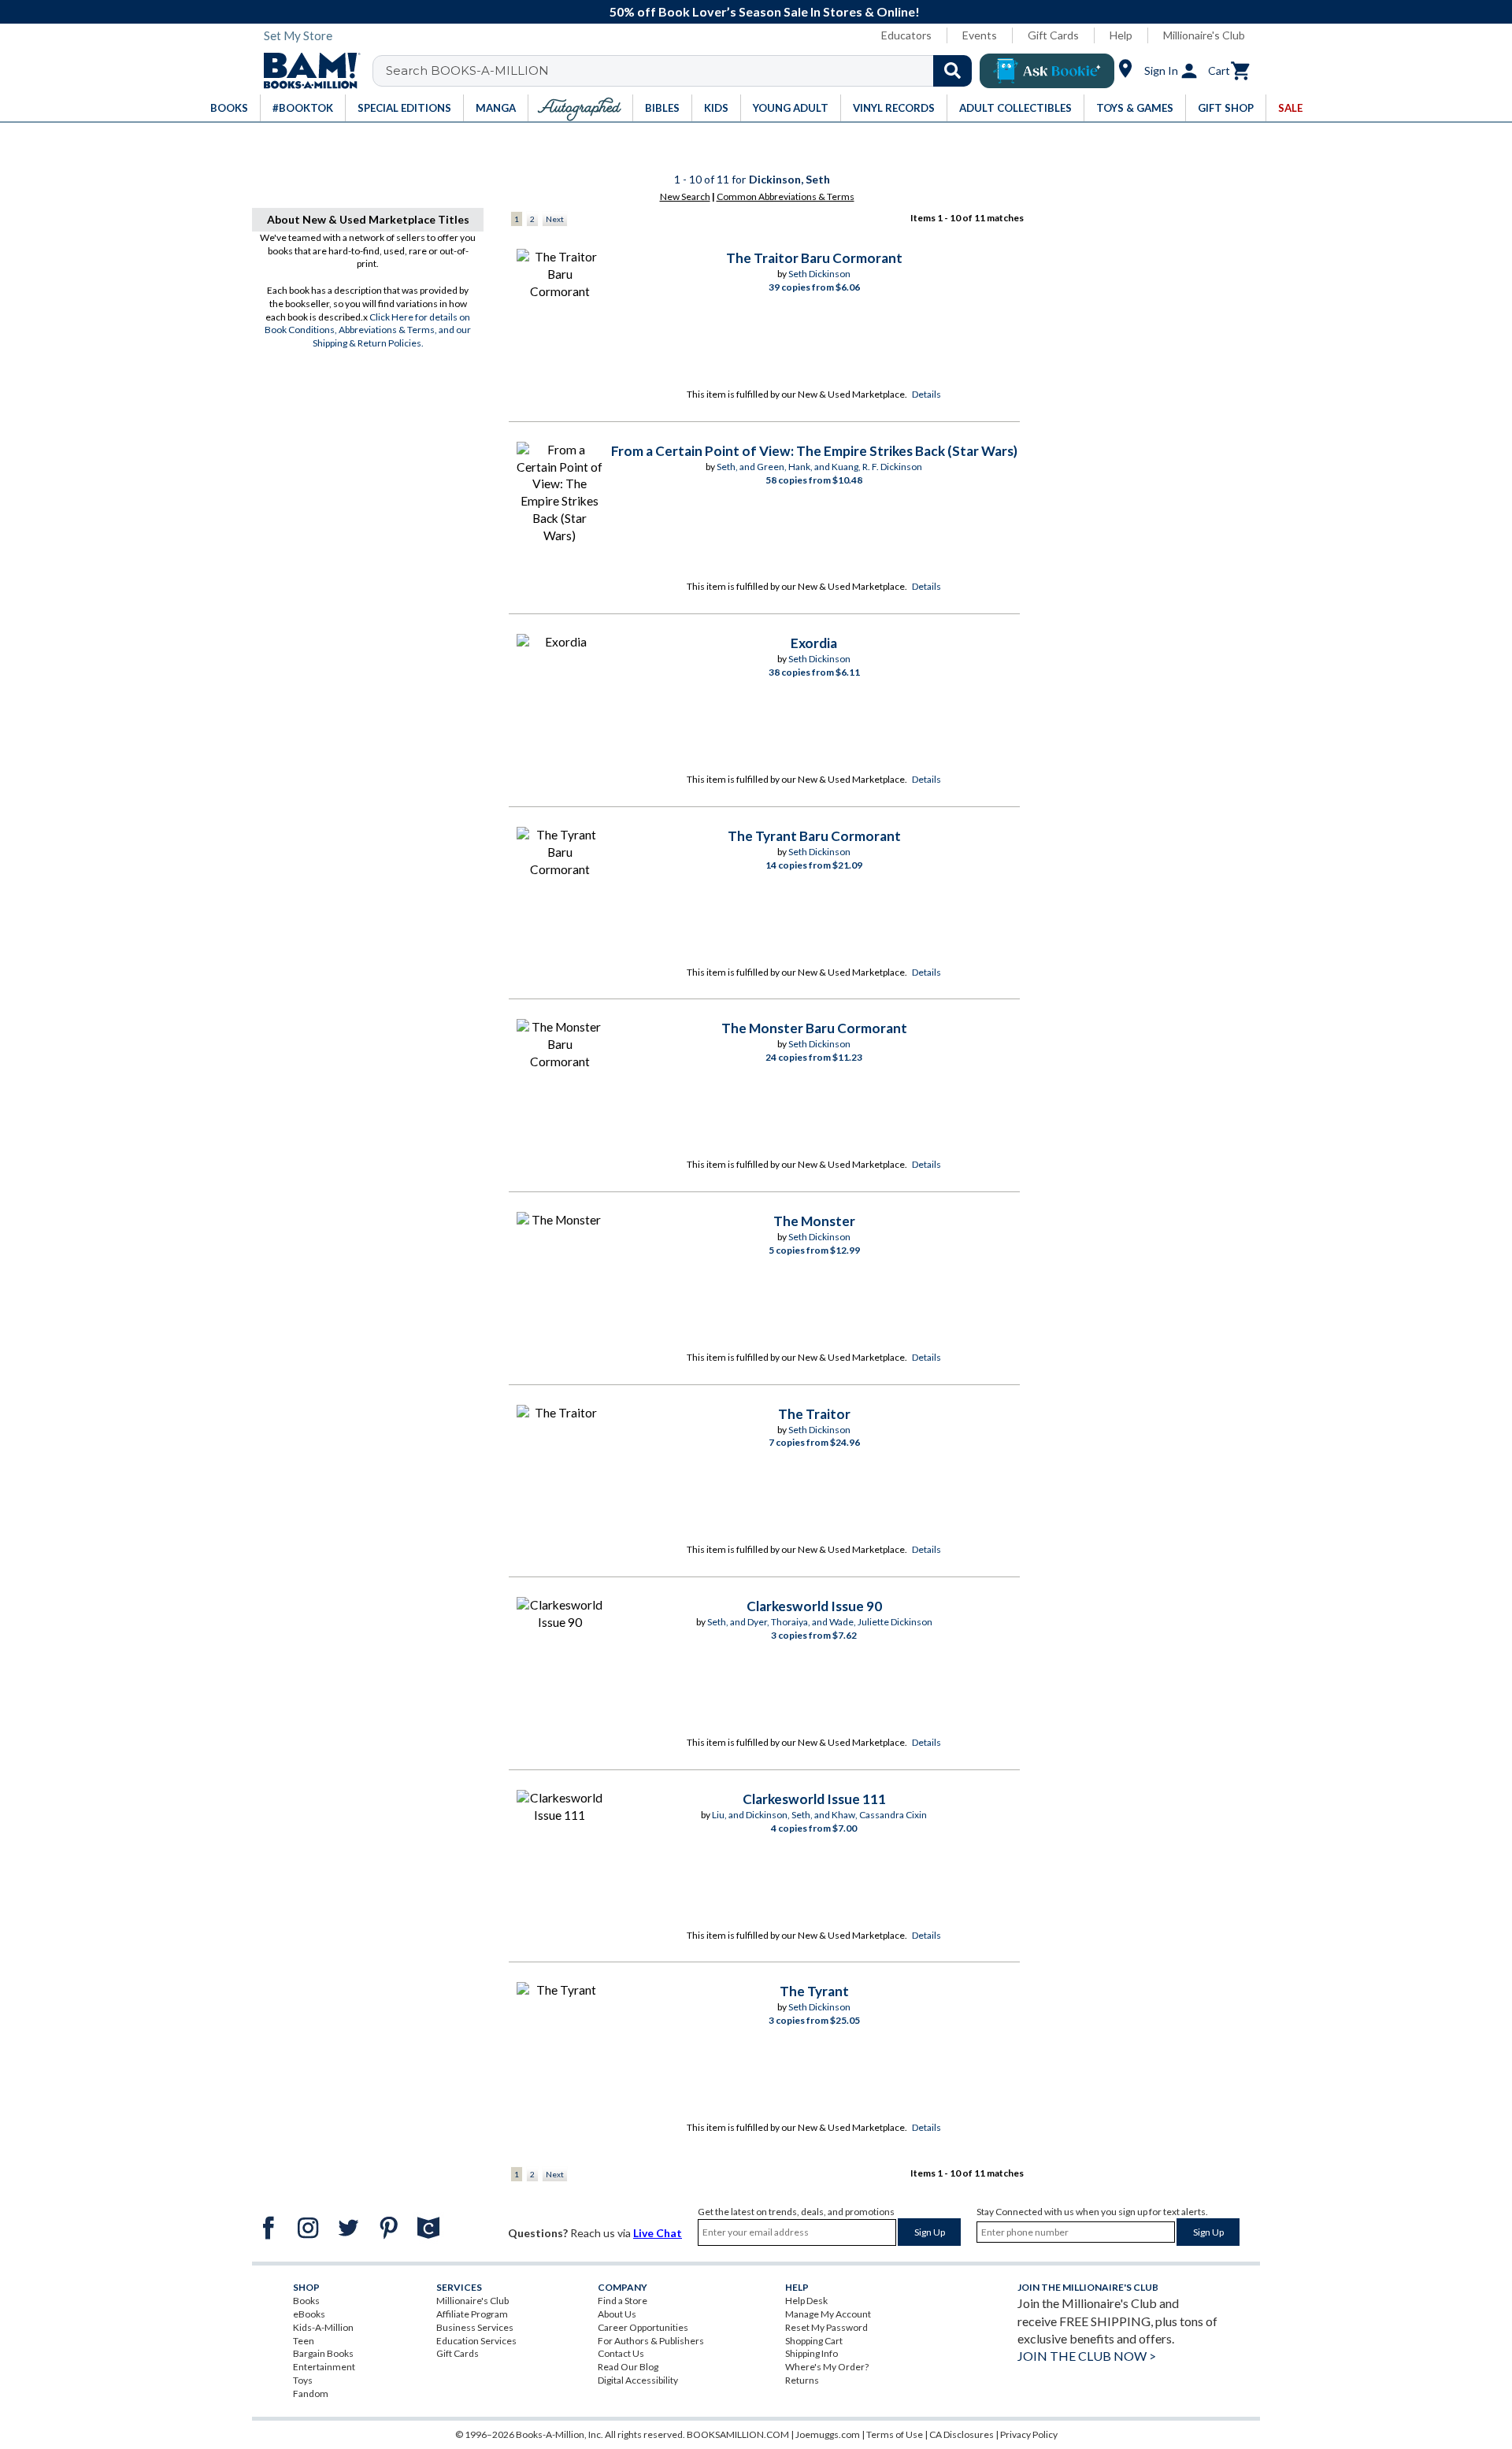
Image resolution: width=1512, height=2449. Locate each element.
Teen (304, 2341)
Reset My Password (826, 2327)
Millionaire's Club (1204, 35)
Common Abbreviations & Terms (786, 196)
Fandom (311, 2393)
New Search (685, 196)
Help (1121, 35)
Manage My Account (828, 2314)
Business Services (475, 2327)
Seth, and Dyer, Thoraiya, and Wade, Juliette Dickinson (820, 1622)
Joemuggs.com (828, 2434)
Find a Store (623, 2301)
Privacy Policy (1029, 2434)
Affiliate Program (472, 2314)
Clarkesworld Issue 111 (814, 1799)
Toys (303, 2380)
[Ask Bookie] (1047, 71)
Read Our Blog (628, 2367)
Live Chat (658, 2233)
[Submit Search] (952, 71)
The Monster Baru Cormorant (814, 1028)
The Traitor (814, 1414)
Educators (906, 35)
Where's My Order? (827, 2367)
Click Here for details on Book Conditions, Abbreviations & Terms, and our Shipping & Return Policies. (368, 330)
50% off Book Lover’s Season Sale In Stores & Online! (765, 11)
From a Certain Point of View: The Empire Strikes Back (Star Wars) (814, 451)
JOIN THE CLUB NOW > (1087, 2356)
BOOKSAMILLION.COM (738, 2434)
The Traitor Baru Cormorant (814, 258)
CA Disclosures (962, 2434)
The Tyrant (814, 1991)
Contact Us (621, 2353)
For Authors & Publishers (651, 2341)
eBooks (309, 2314)
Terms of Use (895, 2434)
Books (306, 2301)
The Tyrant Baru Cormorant (814, 836)
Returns (802, 2380)
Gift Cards (1053, 35)
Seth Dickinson (819, 274)
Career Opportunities (643, 2327)
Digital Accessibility (638, 2380)
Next (555, 219)
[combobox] (682, 71)
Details (926, 394)
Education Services (476, 2341)
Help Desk (806, 2301)
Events (980, 35)
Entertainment (324, 2367)
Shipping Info (812, 2353)
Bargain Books (323, 2353)
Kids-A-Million (323, 2327)
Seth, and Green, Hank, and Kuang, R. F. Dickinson (819, 467)
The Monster (814, 1221)
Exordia (814, 643)
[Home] (306, 71)
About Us (617, 2314)
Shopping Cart (814, 2341)
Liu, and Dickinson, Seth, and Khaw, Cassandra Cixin (819, 1815)
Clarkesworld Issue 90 (814, 1606)
